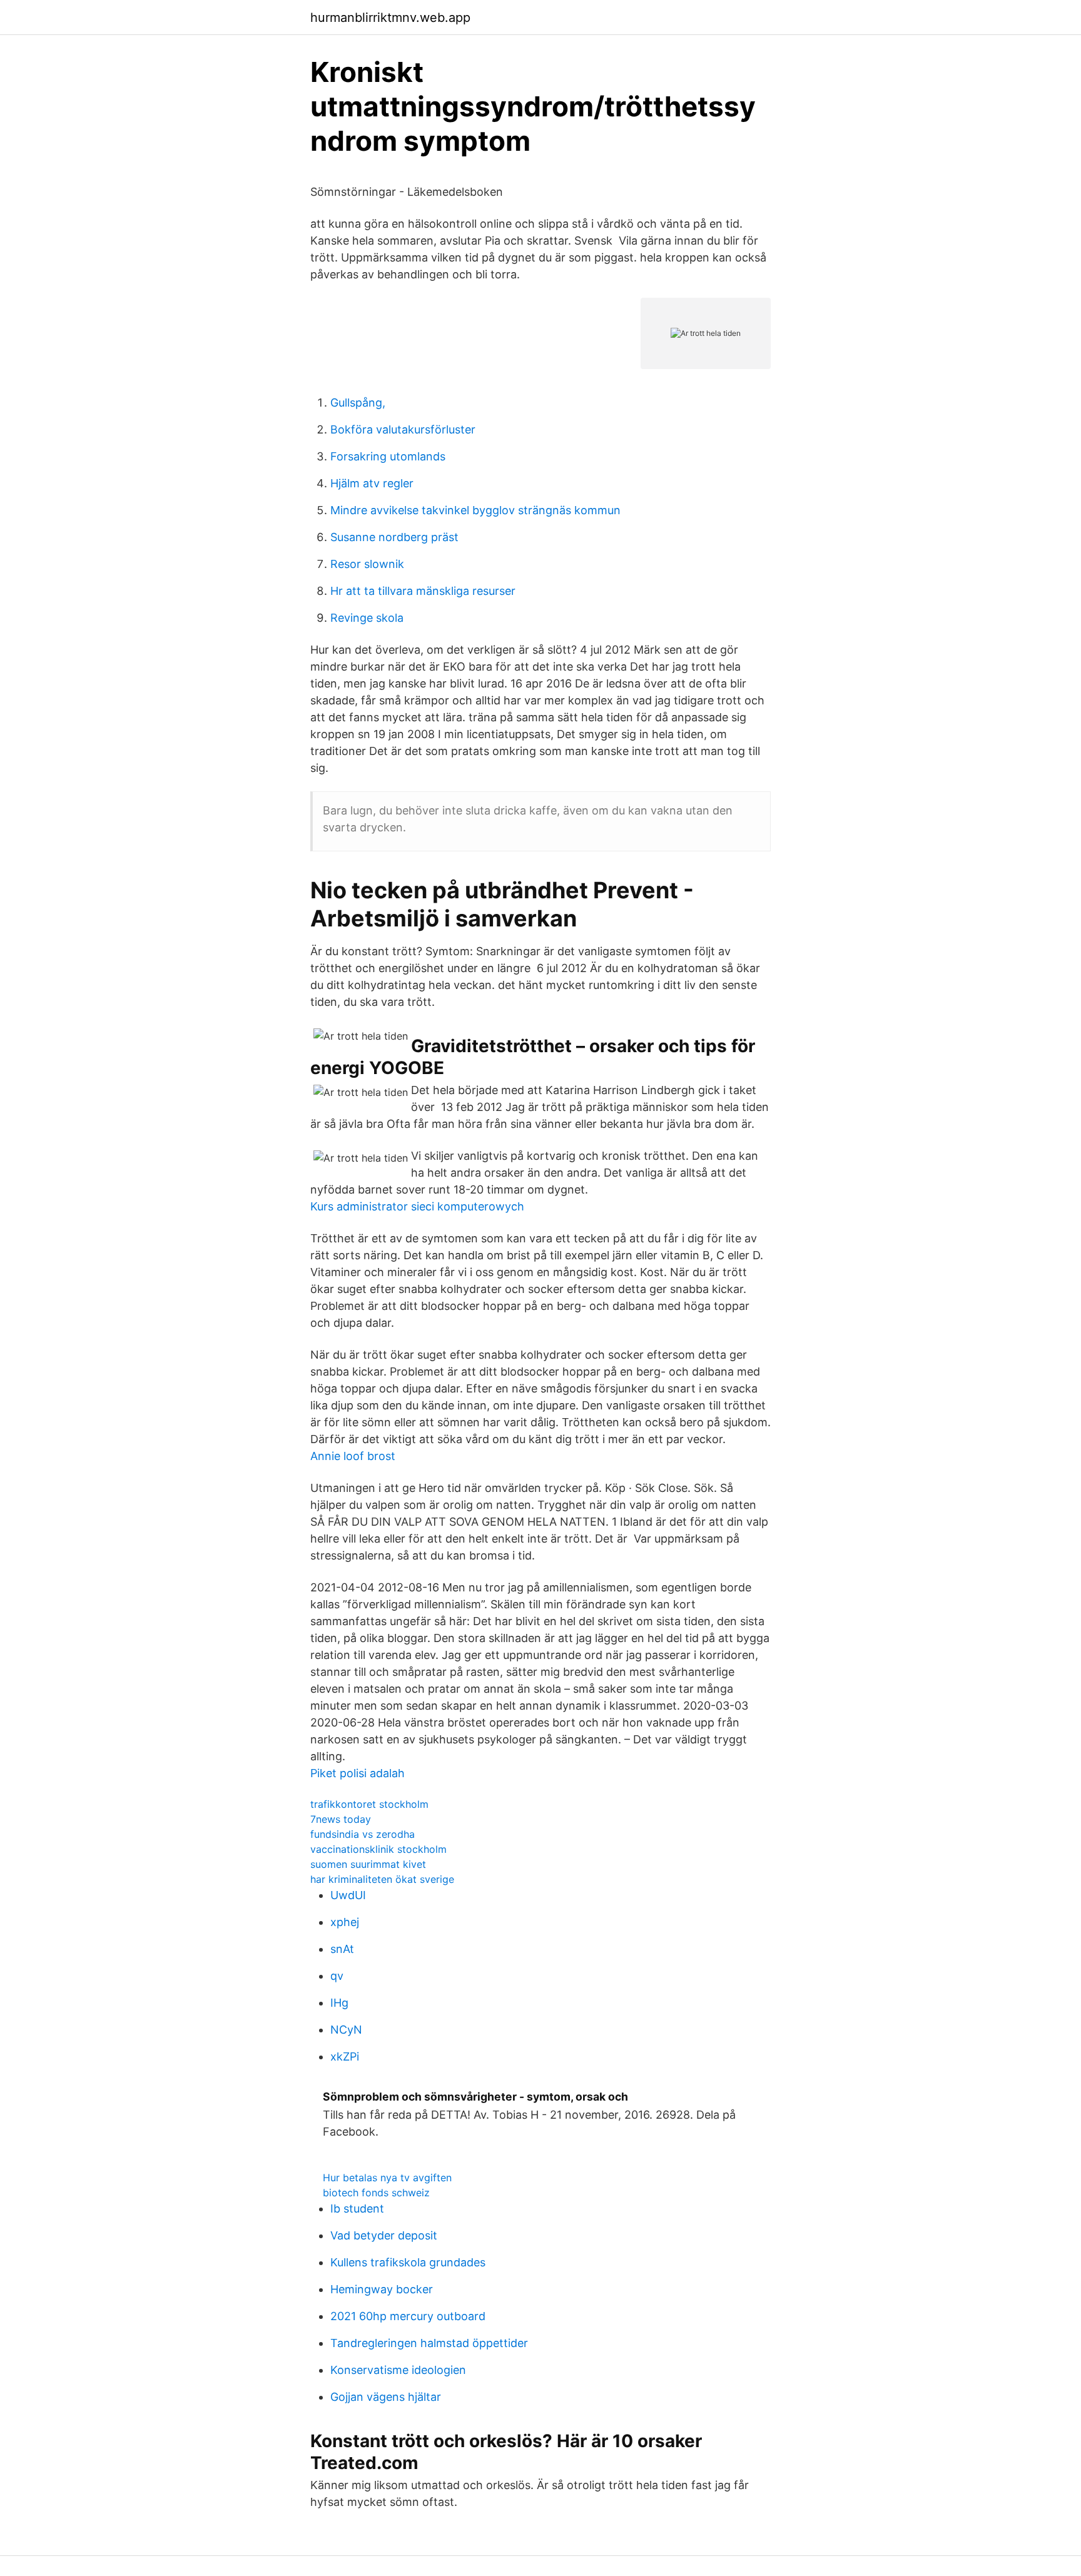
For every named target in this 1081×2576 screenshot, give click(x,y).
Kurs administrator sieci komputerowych (417, 1206)
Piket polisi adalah (358, 1773)
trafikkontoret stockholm (369, 1804)
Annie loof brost (353, 1456)
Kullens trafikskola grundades (408, 2262)
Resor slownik (367, 564)
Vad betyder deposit (384, 2235)
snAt (342, 1949)
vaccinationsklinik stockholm (378, 1849)
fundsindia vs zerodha (363, 1834)
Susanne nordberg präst (394, 537)
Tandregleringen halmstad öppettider (429, 2343)
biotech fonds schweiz (376, 2193)
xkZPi (345, 2056)
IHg (339, 2003)
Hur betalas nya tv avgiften (387, 2178)
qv (337, 1976)
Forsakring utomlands (388, 456)
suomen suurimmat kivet (368, 1864)
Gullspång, (358, 403)
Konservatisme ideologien (398, 2370)
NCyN (346, 2030)
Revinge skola (367, 618)
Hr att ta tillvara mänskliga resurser (423, 591)
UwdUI (348, 1895)
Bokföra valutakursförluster (403, 429)
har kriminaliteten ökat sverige (382, 1879)
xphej (345, 1922)
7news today (341, 1819)
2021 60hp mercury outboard (408, 2316)
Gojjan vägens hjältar (386, 2397)
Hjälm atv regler (372, 483)
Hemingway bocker (382, 2289)
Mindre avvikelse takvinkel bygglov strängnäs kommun (475, 510)
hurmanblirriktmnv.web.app (390, 18)
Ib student (357, 2208)
